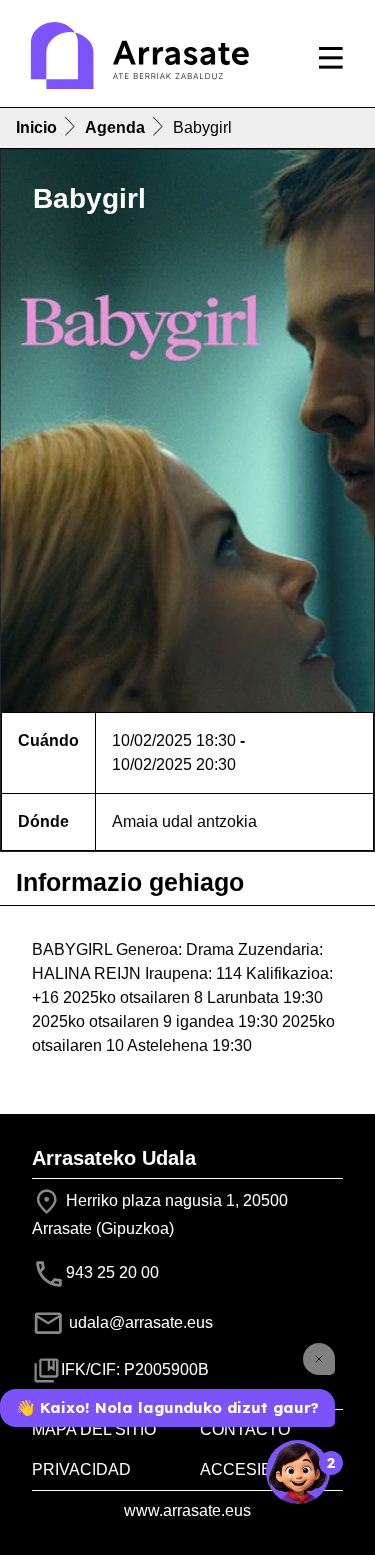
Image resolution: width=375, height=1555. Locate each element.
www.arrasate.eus (187, 1510)
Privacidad (81, 1469)
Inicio (36, 127)
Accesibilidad (262, 1469)
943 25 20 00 (112, 1272)
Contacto (245, 1429)
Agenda (115, 127)
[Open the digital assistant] (298, 1472)
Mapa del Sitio (94, 1429)
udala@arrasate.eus (139, 1322)
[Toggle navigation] (331, 58)
